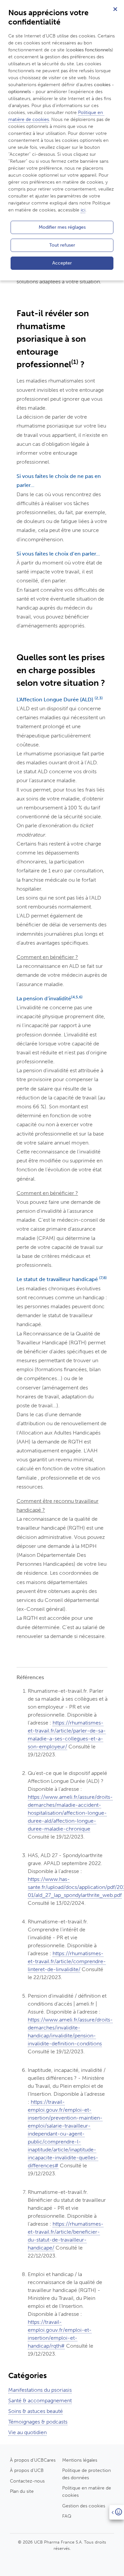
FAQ (67, 2516)
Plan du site (22, 2491)
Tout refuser (62, 245)
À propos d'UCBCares (33, 2460)
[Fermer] (115, 9)
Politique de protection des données (86, 2474)
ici (83, 210)
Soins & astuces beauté (36, 2411)
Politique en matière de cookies (87, 2491)
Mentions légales (80, 2460)
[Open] (117, 2512)
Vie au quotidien (27, 2432)
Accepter (62, 263)
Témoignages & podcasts (38, 2422)
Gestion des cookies (84, 2506)
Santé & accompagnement (40, 2400)
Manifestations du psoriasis (40, 2390)
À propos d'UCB (27, 2470)
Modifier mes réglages (62, 227)
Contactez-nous (27, 2481)
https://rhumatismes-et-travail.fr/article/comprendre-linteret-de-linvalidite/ (67, 1961)
